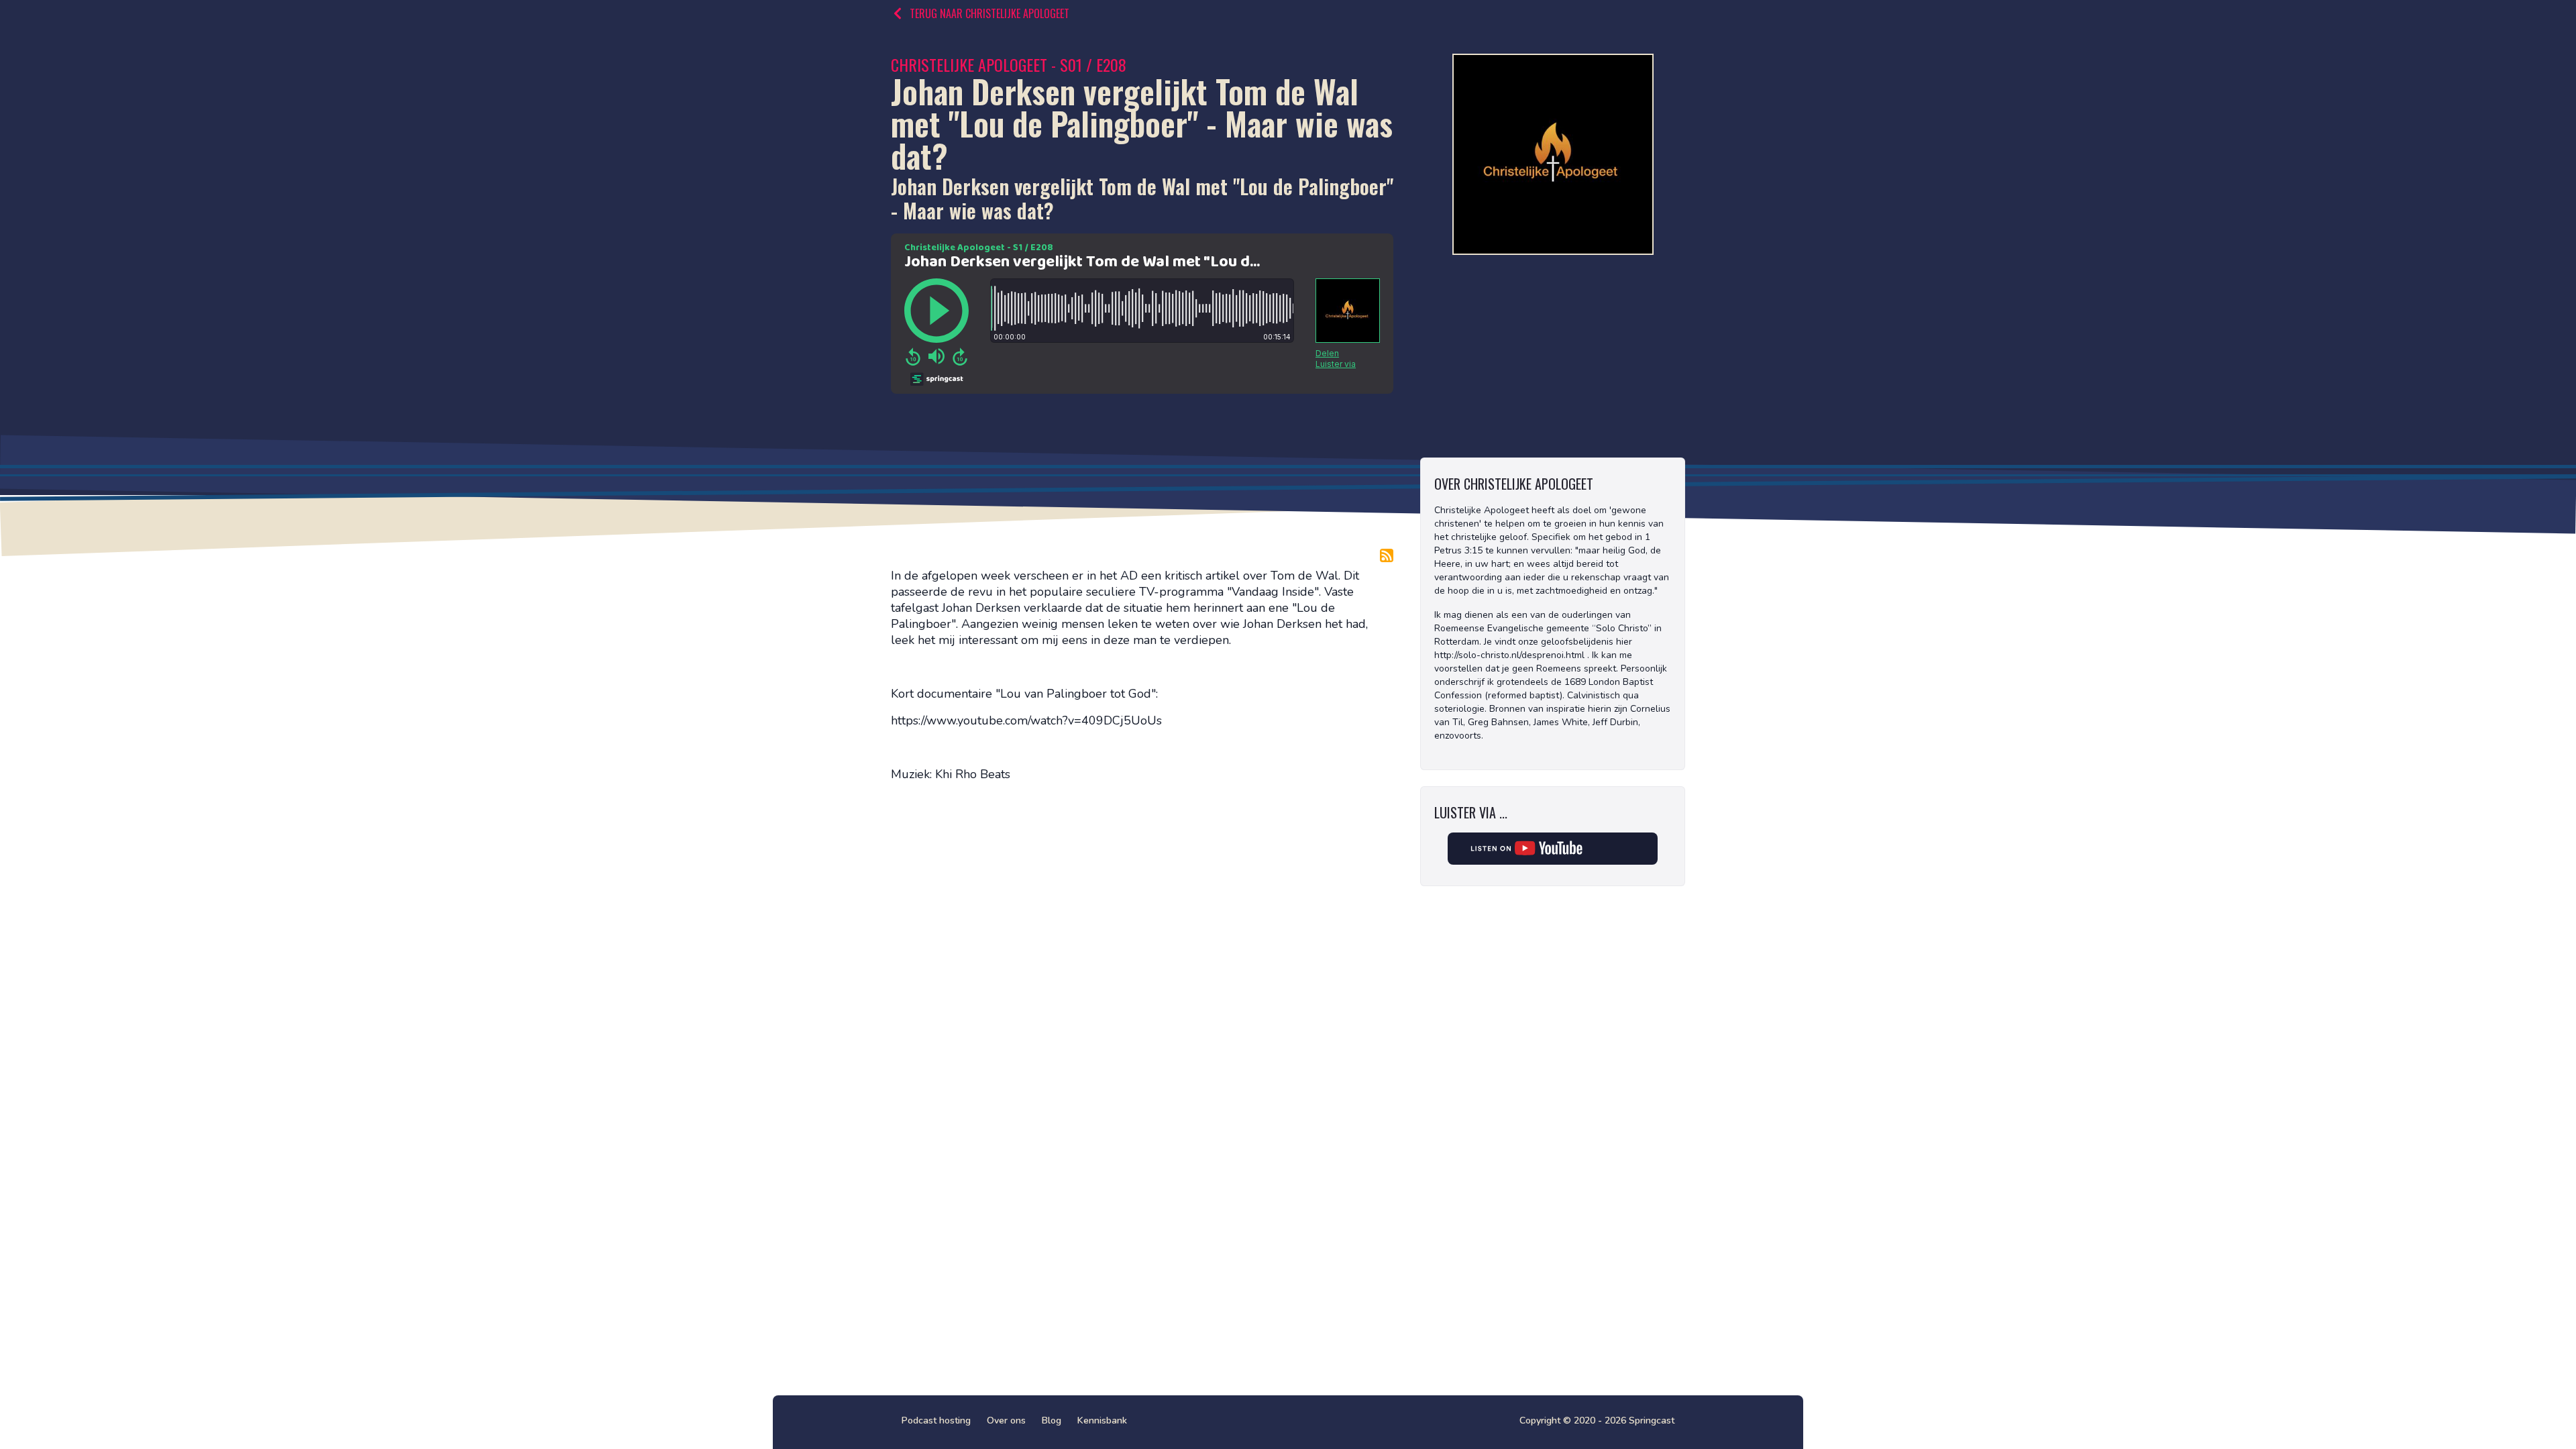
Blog (1052, 1420)
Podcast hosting (936, 1420)
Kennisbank (1102, 1420)
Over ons (1006, 1420)
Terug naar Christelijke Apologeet (989, 13)
